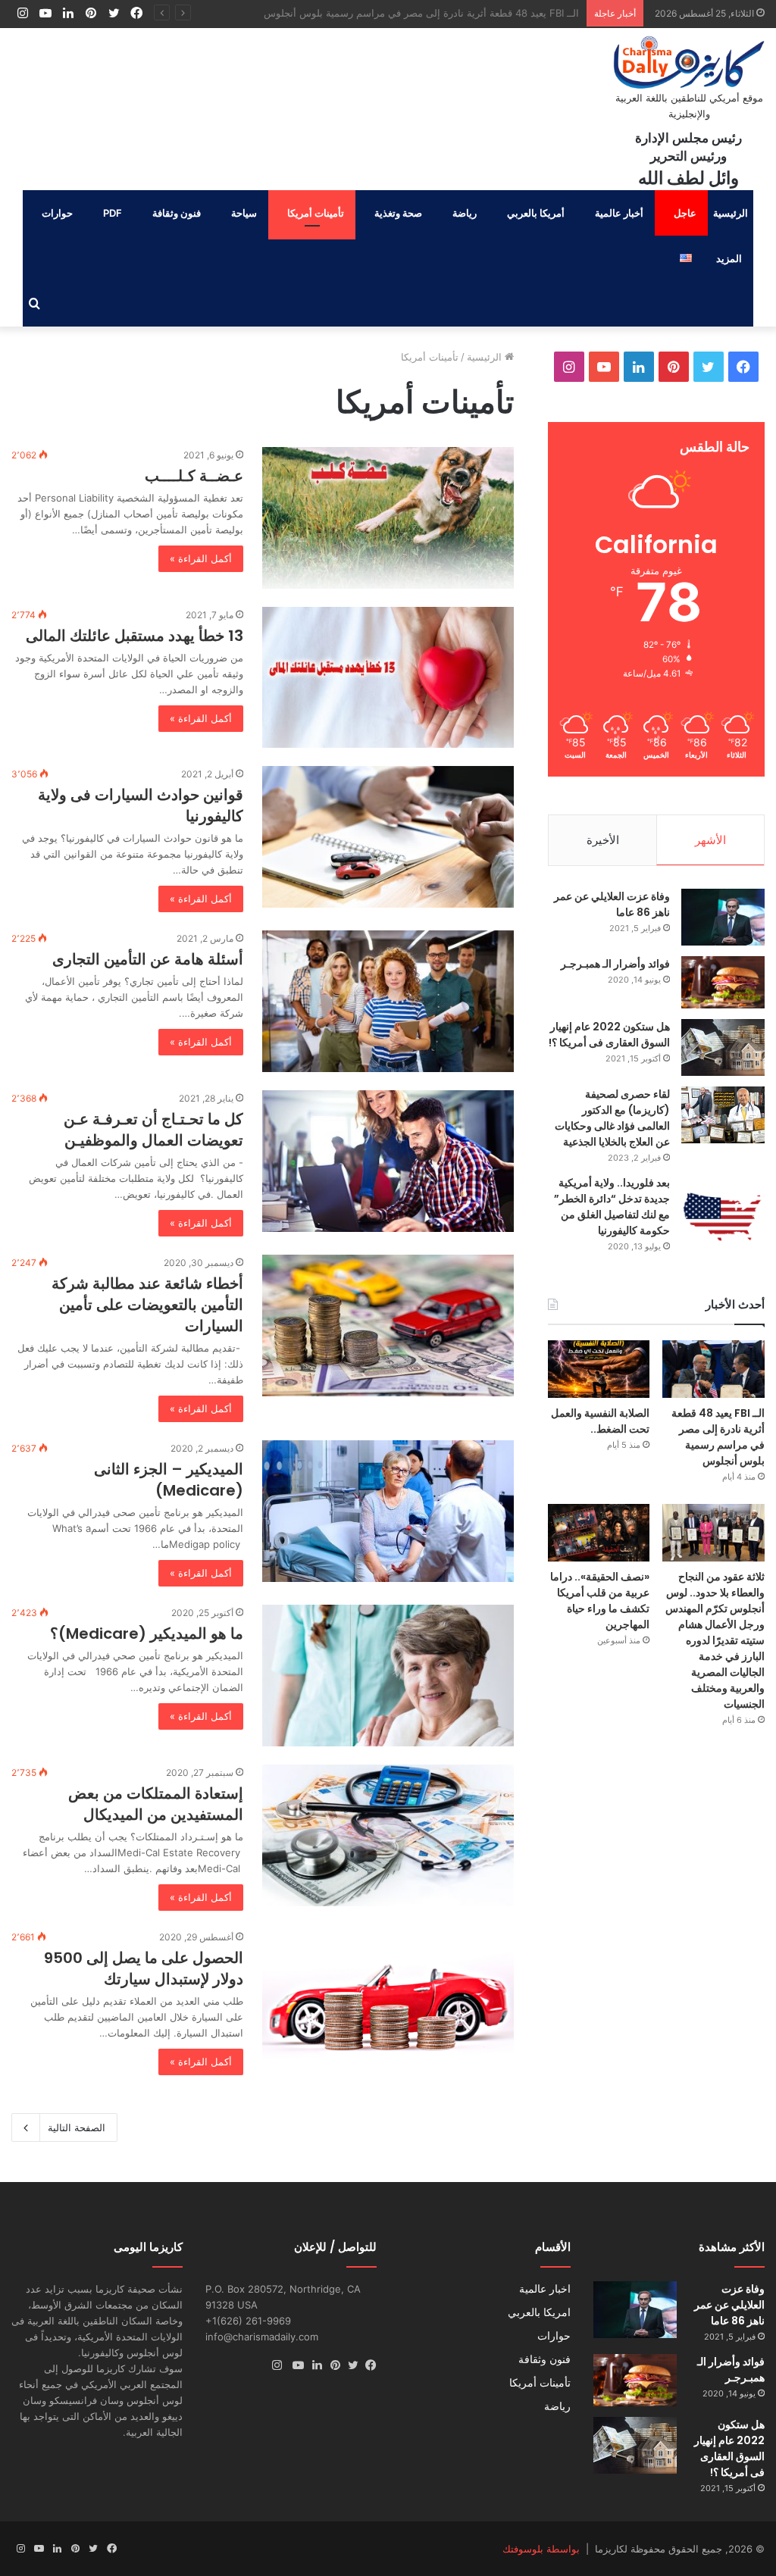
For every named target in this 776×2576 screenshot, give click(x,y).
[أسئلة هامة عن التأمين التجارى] (388, 1001)
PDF (113, 213)
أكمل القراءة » (201, 558)
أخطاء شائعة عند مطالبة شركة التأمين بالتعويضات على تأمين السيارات (147, 1305)
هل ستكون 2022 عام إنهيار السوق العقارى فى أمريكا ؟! (609, 1035)
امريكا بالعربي (539, 2312)
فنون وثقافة (177, 213)
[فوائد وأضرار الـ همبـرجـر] (723, 982)
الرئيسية (731, 213)
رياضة (465, 213)
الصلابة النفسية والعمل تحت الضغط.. (502, 13)
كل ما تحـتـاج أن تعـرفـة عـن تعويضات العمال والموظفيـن (153, 1130)
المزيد (729, 258)
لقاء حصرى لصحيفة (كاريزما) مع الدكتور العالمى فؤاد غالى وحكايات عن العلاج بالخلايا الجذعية (612, 1118)
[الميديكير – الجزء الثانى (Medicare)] (388, 1511)
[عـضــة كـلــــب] (388, 518)
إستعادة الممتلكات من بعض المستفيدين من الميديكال (156, 1804)
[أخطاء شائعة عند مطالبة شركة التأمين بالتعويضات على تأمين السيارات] (388, 1326)
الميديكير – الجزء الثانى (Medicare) (169, 1480)
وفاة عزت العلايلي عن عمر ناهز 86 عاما (729, 2305)
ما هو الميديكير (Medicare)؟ (147, 1633)
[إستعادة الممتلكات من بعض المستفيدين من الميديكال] (388, 1835)
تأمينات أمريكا (316, 213)
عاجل (685, 213)
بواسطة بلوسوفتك (541, 2549)
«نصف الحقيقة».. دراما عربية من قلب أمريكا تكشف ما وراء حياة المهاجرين (600, 1601)
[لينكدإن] (313, 2365)
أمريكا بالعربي (536, 213)
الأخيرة (603, 840)
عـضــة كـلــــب (194, 476)
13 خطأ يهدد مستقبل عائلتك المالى (135, 636)
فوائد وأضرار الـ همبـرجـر (615, 964)
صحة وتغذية (398, 213)
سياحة (244, 213)
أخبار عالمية (619, 213)
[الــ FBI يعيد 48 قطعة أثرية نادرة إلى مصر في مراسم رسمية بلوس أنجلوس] (713, 1369)
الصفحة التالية (77, 2127)
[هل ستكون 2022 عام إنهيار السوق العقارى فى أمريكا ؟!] (723, 1047)
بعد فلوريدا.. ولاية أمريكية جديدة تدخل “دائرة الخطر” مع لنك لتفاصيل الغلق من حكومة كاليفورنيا (612, 1207)
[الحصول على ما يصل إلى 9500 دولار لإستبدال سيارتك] (388, 1994)
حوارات (57, 213)
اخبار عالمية (545, 2289)
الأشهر (710, 840)
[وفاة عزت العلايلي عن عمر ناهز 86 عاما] (723, 917)
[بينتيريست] (331, 2365)
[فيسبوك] (368, 2365)
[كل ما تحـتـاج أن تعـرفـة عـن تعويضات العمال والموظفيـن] (388, 1161)
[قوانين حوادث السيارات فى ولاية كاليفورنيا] (388, 837)
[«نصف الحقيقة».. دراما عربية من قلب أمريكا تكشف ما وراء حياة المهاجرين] (599, 1533)
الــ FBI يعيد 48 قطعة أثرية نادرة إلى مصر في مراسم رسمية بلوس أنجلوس (718, 1437)
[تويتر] (349, 2365)
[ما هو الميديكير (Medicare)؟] (388, 1676)
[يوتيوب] (295, 2365)
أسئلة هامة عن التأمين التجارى (148, 959)
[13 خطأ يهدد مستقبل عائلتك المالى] (388, 678)
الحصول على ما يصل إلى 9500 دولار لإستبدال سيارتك (144, 1968)
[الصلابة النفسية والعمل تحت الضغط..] (599, 1369)
